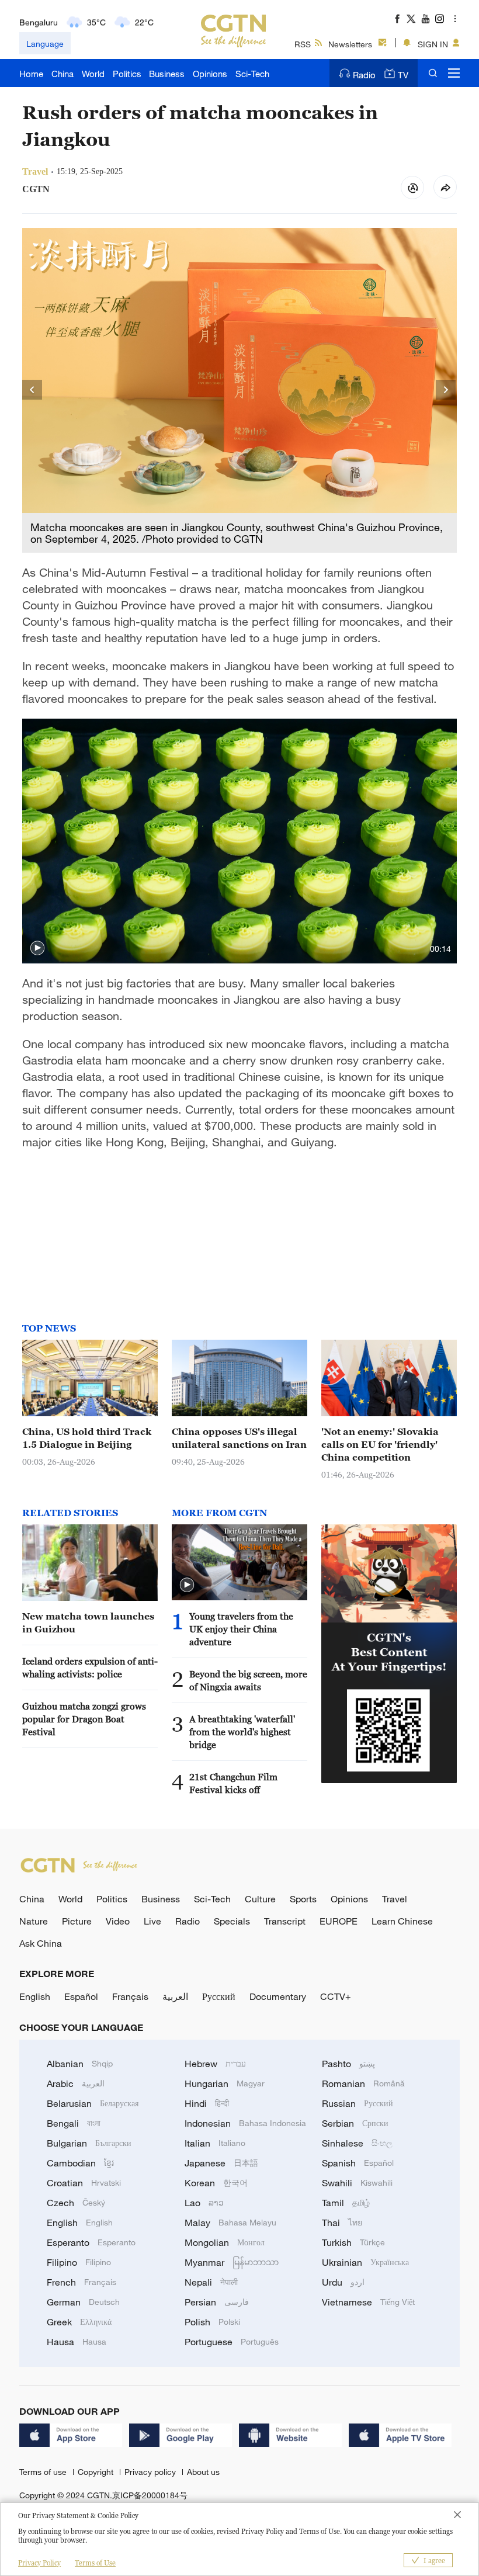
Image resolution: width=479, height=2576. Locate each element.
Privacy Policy (39, 2563)
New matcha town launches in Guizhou (88, 1622)
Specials (232, 1921)
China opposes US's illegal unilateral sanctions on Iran (239, 1438)
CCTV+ (336, 1996)
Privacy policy (151, 2472)
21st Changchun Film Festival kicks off (233, 1783)
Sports (303, 1899)
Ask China (41, 1943)
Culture (260, 1899)
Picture (77, 1921)
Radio (364, 75)
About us (203, 2472)
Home (31, 74)
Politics (127, 74)
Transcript (285, 1921)
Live (152, 1921)
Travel (395, 1899)
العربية (175, 1996)
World (93, 74)
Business (167, 74)
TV (403, 75)
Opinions (210, 74)
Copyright (97, 2472)
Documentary (278, 1996)
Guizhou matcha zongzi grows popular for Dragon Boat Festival (84, 1719)
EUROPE (339, 1921)
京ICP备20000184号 (150, 2495)
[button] (37, 948)
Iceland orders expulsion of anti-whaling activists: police (90, 1667)
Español (81, 1996)
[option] (239, 390)
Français (130, 1996)
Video (118, 1921)
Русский (219, 1996)
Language (45, 44)
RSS (303, 44)
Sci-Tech (252, 74)
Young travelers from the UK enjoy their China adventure (241, 1629)
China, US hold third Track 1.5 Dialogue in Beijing (87, 1438)
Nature (34, 1921)
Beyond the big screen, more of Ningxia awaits (248, 1680)
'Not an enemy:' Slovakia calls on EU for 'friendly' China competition (380, 1444)
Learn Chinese (402, 1921)
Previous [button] (33, 390)
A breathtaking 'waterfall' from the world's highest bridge (242, 1732)
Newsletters (350, 44)
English (35, 1996)
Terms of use (44, 2472)
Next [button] (446, 390)
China (63, 74)
